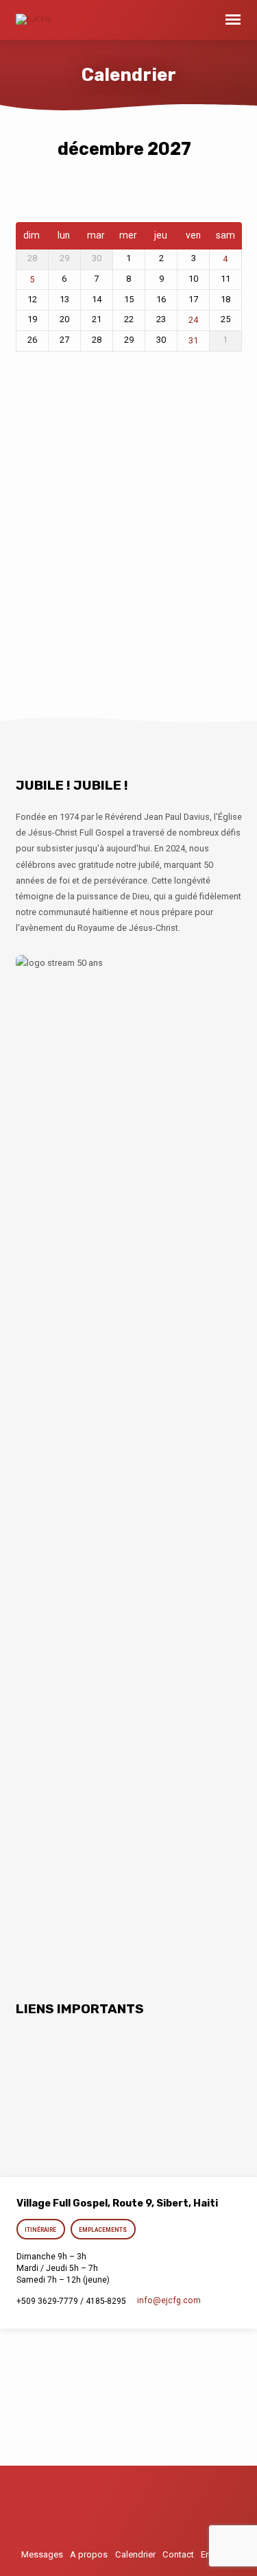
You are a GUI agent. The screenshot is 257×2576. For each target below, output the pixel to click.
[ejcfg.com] (129, 2513)
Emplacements (103, 2230)
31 (193, 341)
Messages (42, 2554)
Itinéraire (41, 2230)
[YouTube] (103, 2513)
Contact (178, 2554)
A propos (89, 2554)
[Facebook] (154, 2513)
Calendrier (135, 2554)
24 (193, 320)
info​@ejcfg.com (169, 2300)
